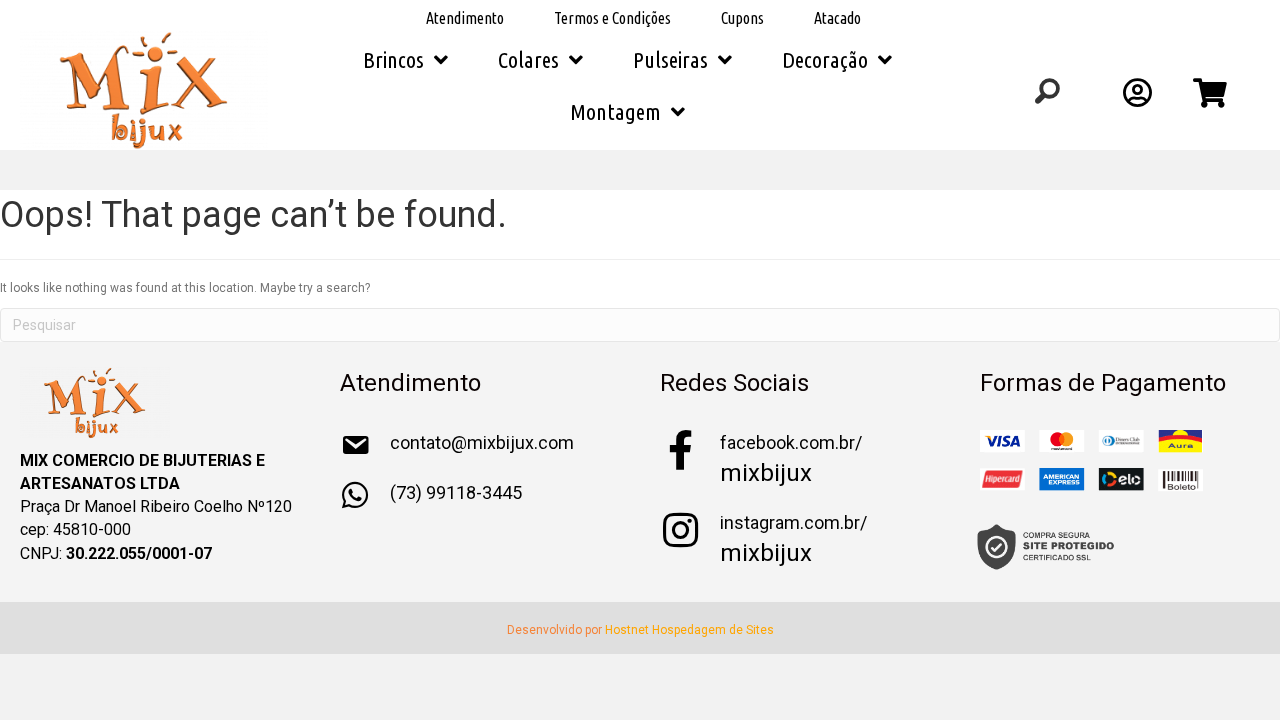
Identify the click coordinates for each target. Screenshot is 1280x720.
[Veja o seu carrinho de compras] (1212, 99)
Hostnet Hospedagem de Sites (689, 630)
